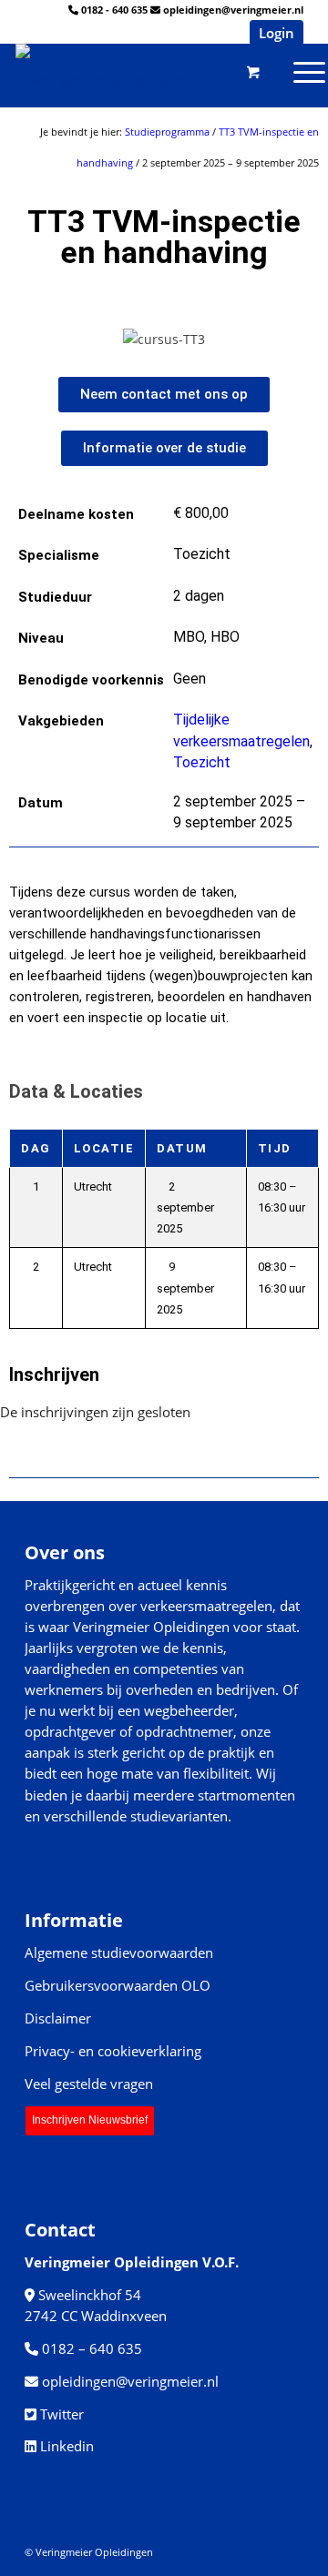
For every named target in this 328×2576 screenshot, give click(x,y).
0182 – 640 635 (92, 2348)
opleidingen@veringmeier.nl (233, 10)
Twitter (62, 2414)
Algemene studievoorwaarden (119, 1952)
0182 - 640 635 (114, 10)
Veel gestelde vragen (89, 2084)
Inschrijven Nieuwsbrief (90, 2120)
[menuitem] (239, 71)
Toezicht (202, 762)
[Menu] (239, 71)
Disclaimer (58, 2018)
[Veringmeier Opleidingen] (127, 71)
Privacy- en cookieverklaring (113, 2051)
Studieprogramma (167, 132)
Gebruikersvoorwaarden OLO (118, 1985)
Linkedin (67, 2446)
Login (277, 33)
